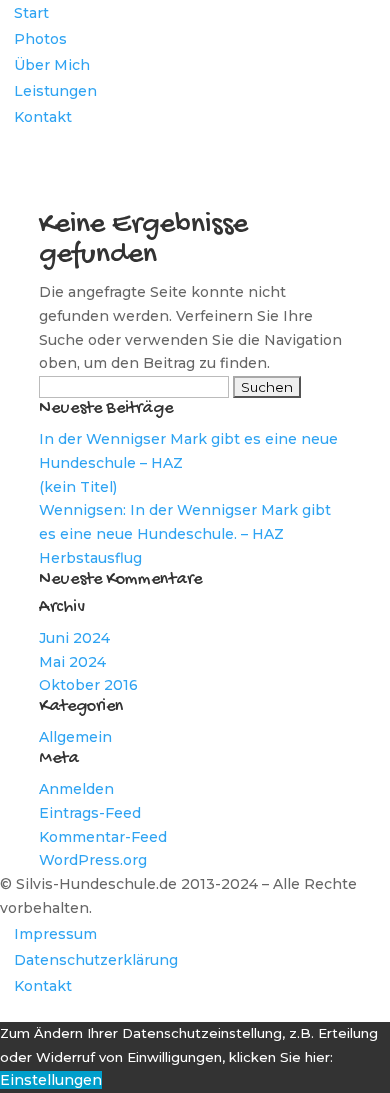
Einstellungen (51, 1080)
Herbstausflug (90, 558)
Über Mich (52, 65)
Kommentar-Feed (103, 837)
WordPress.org (93, 860)
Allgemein (75, 737)
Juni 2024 (74, 638)
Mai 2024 (72, 662)
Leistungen (55, 91)
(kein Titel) (78, 487)
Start (31, 13)
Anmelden (76, 789)
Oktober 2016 (88, 685)
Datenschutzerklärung (96, 960)
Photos (40, 39)
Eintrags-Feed (90, 813)
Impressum (55, 934)
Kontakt (43, 117)
